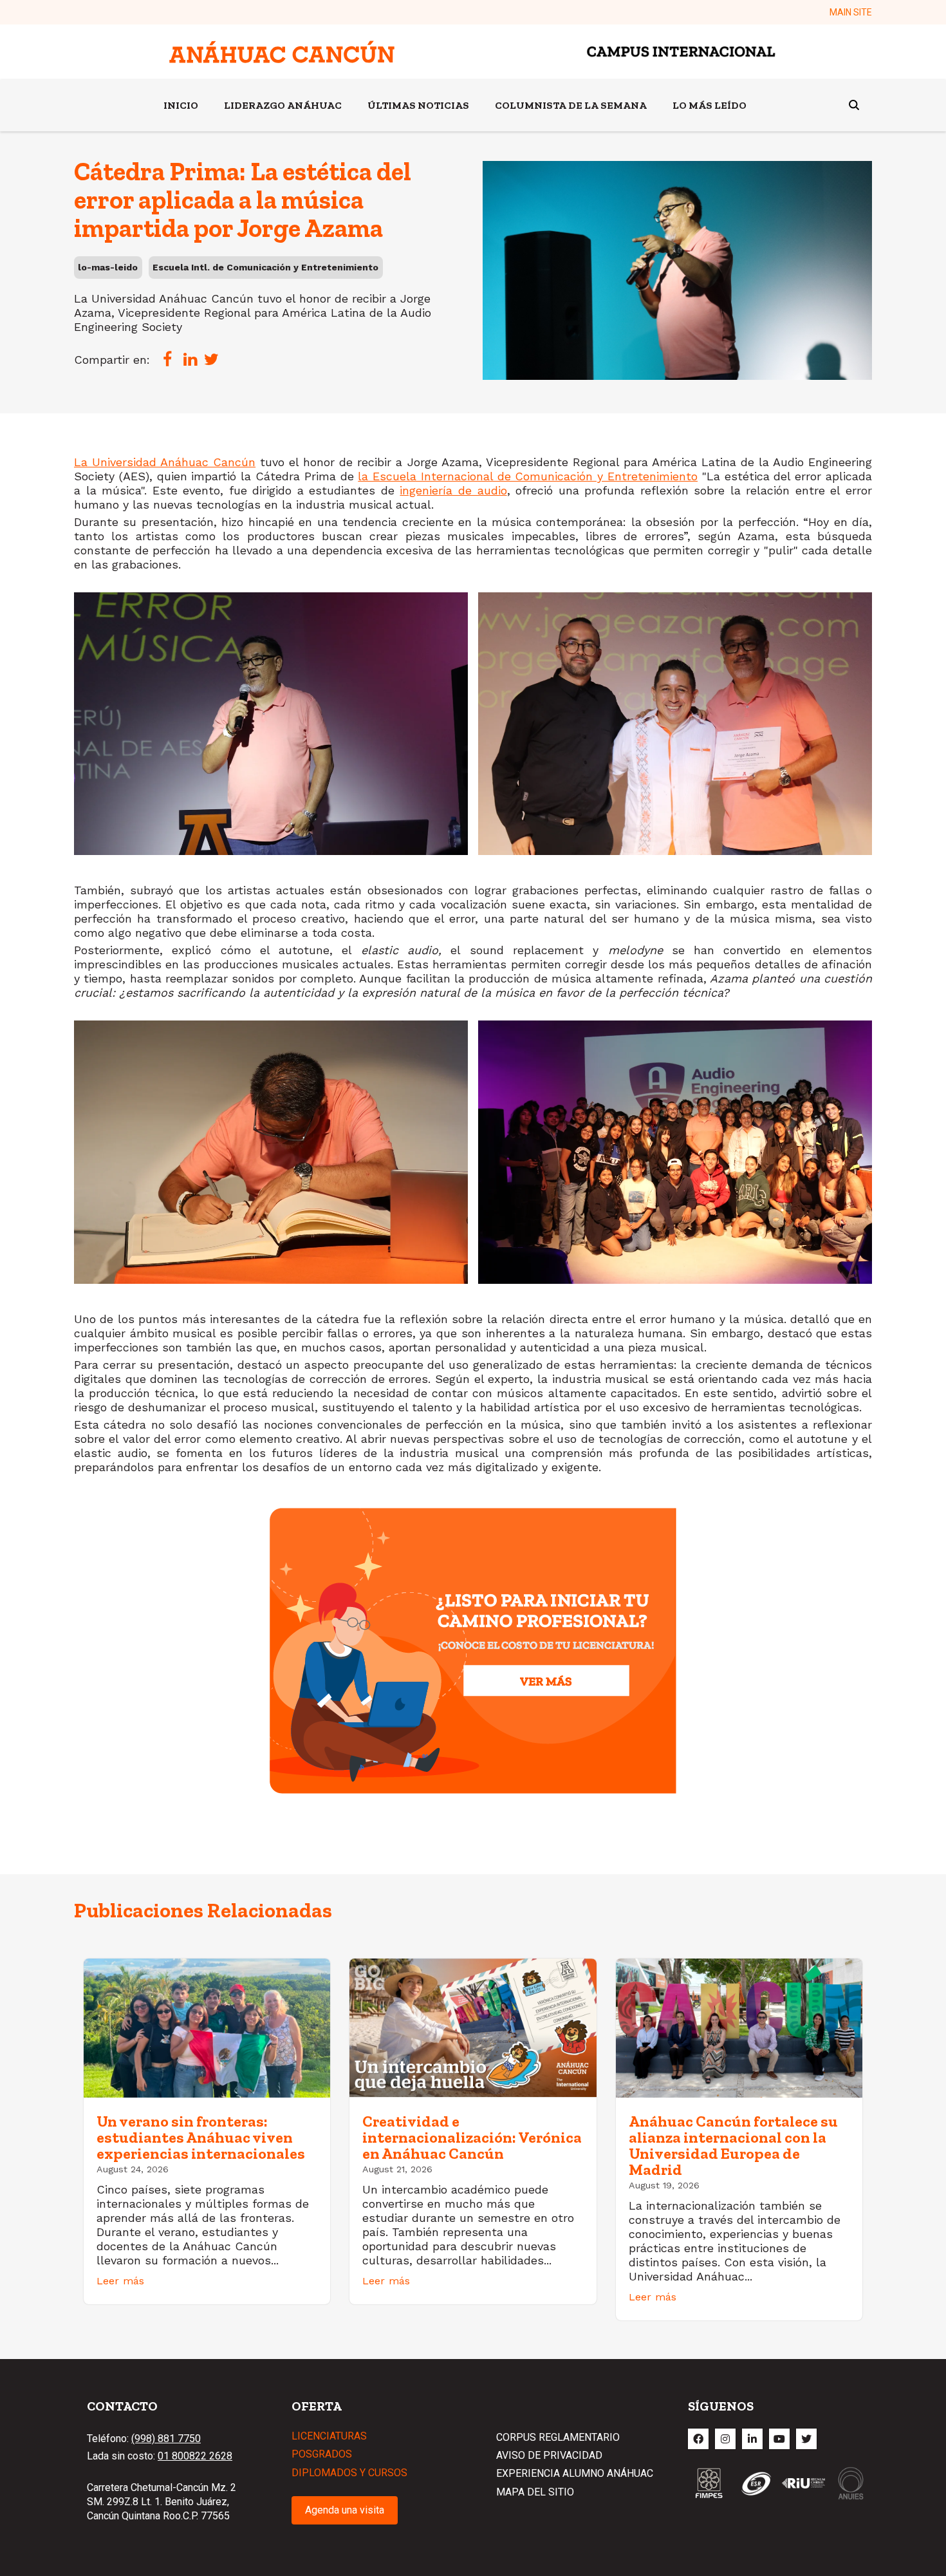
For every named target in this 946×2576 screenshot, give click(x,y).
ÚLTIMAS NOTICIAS (418, 105)
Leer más (120, 2281)
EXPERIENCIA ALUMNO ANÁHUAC (575, 2473)
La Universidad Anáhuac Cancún (165, 462)
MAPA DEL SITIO (535, 2492)
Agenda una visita (345, 2510)
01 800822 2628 (195, 2456)
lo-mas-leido (108, 267)
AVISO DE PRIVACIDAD (549, 2455)
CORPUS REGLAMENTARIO (558, 2437)
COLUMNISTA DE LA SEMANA (571, 105)
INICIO (181, 105)
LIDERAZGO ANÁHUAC (283, 105)
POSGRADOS (322, 2454)
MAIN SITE (851, 12)
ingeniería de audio (453, 490)
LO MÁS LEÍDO (709, 105)
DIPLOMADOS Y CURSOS (349, 2473)
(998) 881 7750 (166, 2439)
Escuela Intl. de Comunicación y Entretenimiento (265, 267)
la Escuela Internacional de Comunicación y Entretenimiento (528, 476)
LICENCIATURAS (329, 2436)
